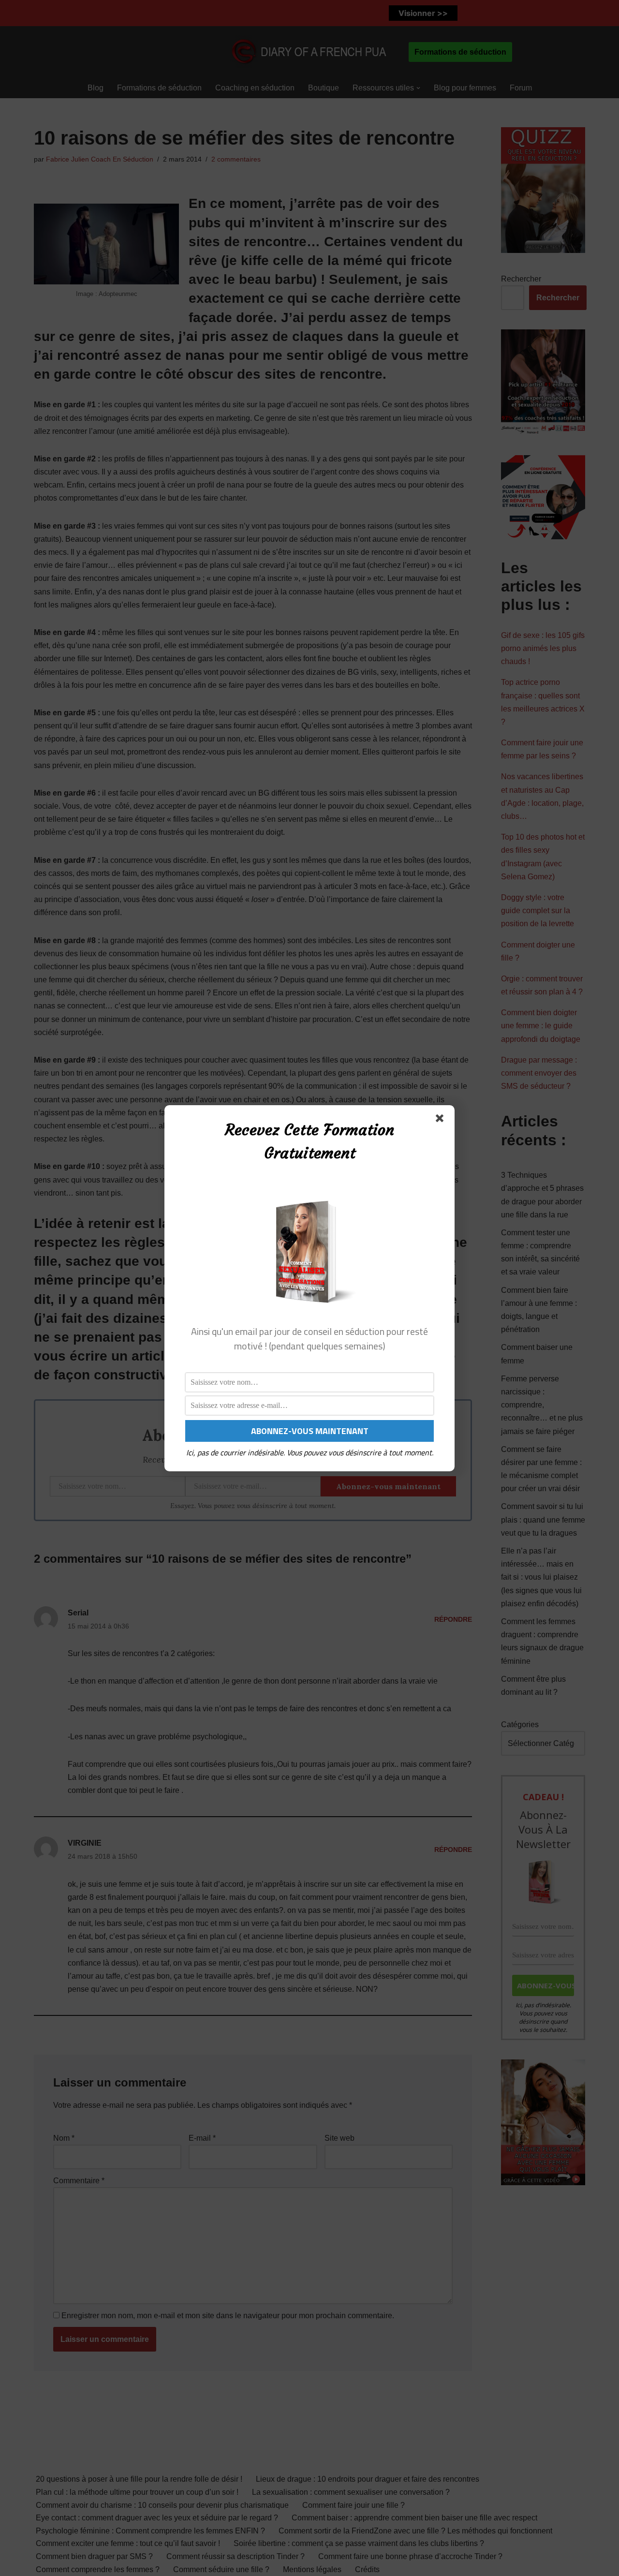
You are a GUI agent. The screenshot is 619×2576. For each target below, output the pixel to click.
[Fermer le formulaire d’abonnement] (442, 1120)
